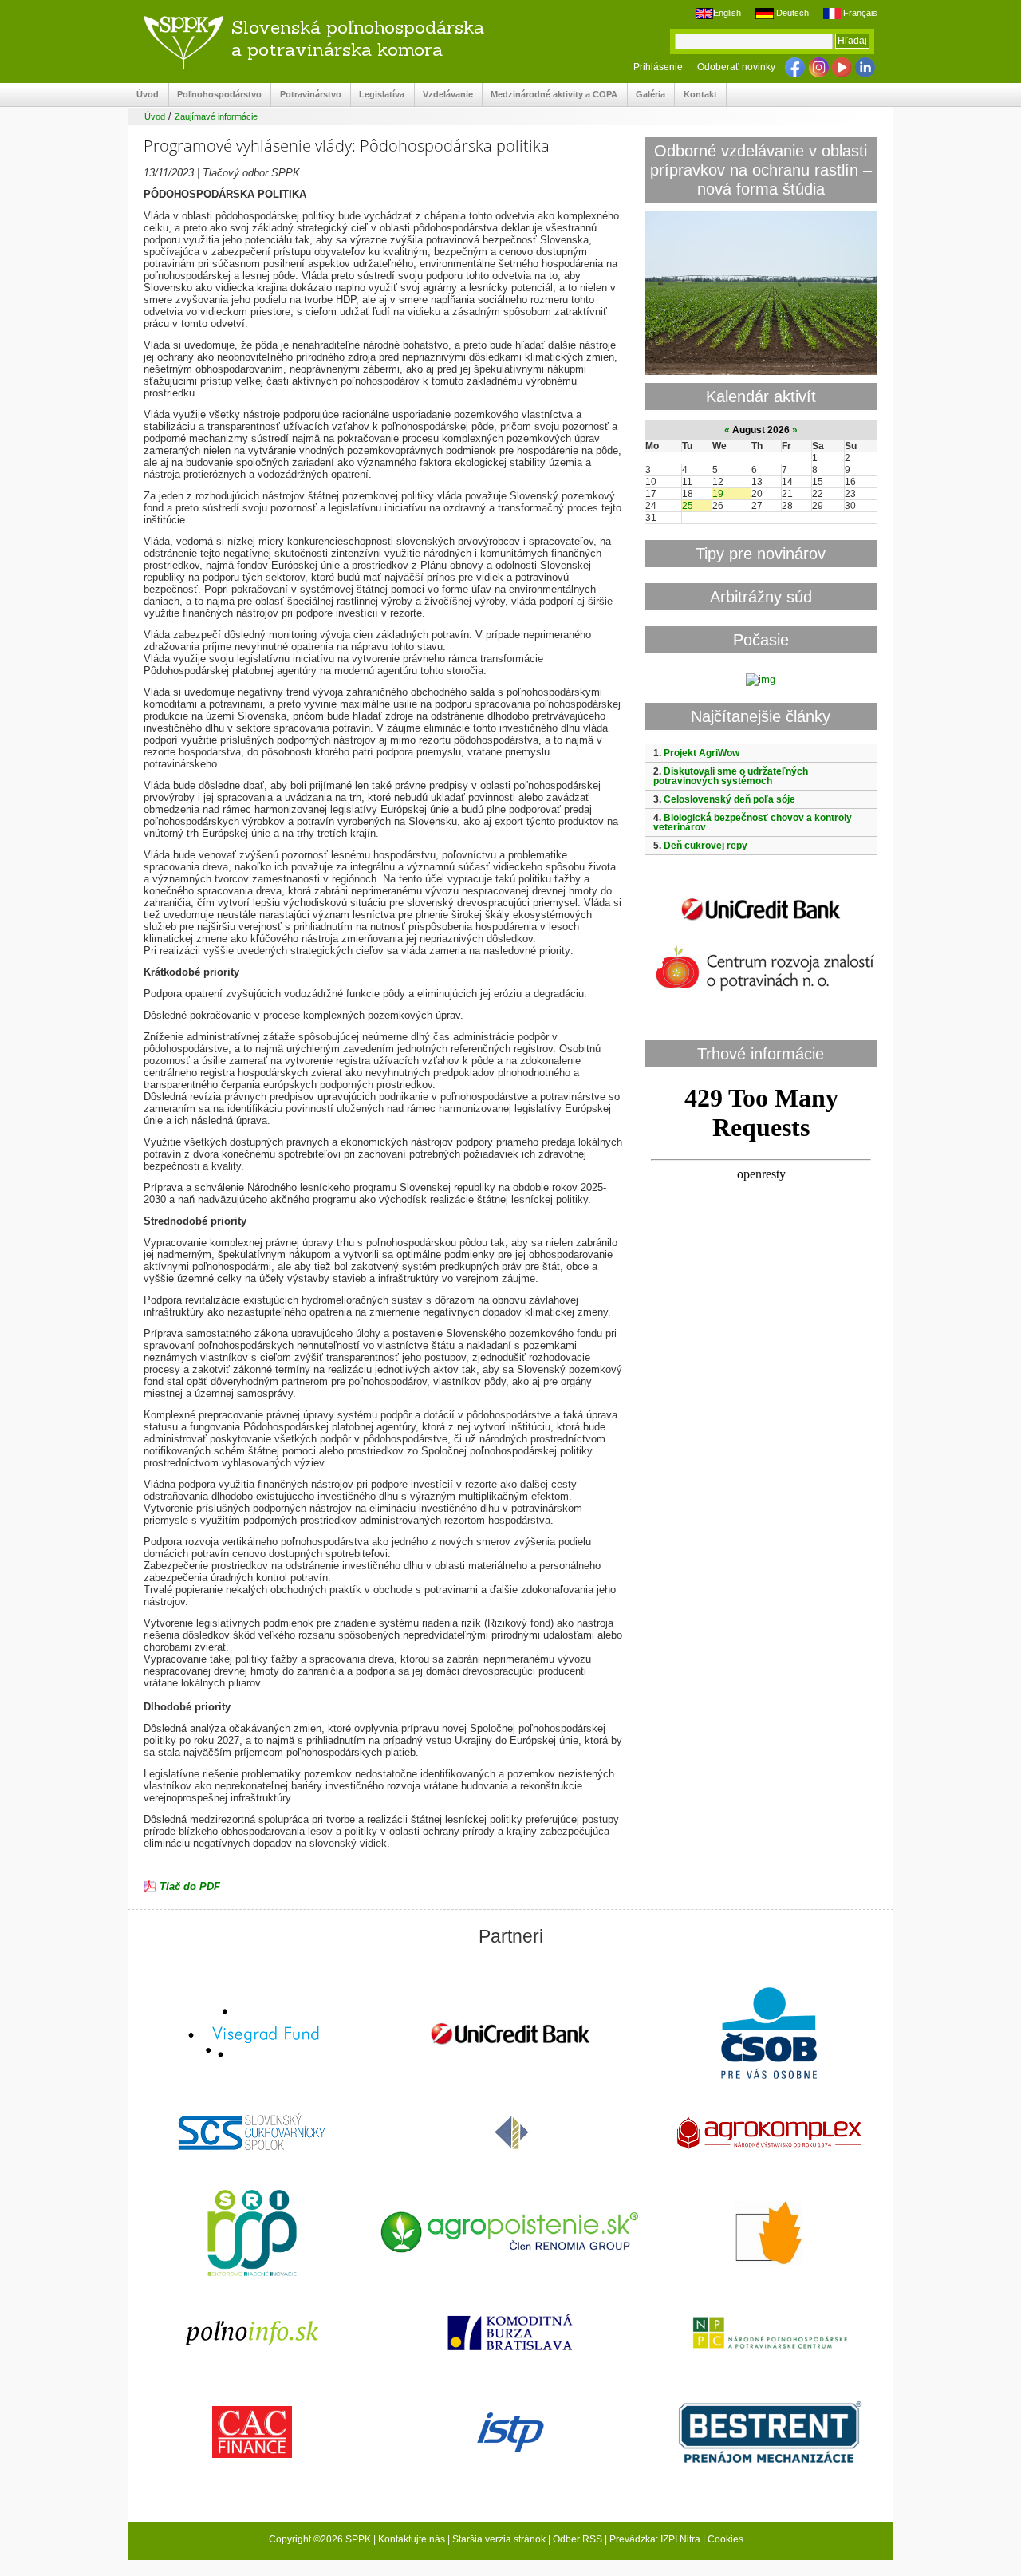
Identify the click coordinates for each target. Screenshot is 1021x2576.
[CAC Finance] (252, 2434)
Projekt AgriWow (702, 753)
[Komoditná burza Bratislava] (510, 2334)
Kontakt (696, 95)
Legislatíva (378, 95)
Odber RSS (578, 2539)
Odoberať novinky (736, 67)
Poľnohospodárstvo (215, 95)
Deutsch (791, 13)
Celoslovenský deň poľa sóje (729, 799)
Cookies (725, 2539)
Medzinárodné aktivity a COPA (550, 95)
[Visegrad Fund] (252, 2035)
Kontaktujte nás (412, 2539)
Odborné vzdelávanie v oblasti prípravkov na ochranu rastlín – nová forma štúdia (761, 170)
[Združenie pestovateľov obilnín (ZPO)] (769, 2235)
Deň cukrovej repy (706, 846)
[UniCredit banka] (761, 923)
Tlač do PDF (190, 1886)
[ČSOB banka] (769, 2035)
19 (718, 494)
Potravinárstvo (306, 95)
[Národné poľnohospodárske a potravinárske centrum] (769, 2334)
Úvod (144, 95)
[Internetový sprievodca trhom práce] (510, 2434)
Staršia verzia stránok (499, 2539)
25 (688, 506)
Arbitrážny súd (761, 596)
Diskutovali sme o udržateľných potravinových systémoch (731, 776)
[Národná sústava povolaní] (252, 2235)
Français (859, 13)
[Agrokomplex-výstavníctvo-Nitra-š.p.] (769, 2134)
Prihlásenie (658, 67)
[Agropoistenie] (510, 2234)
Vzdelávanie (444, 95)
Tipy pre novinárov (761, 553)
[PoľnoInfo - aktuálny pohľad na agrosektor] (252, 2334)
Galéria (647, 95)
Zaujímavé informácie (216, 116)
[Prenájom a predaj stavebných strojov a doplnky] (769, 2434)
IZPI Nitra (680, 2539)
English (727, 13)
